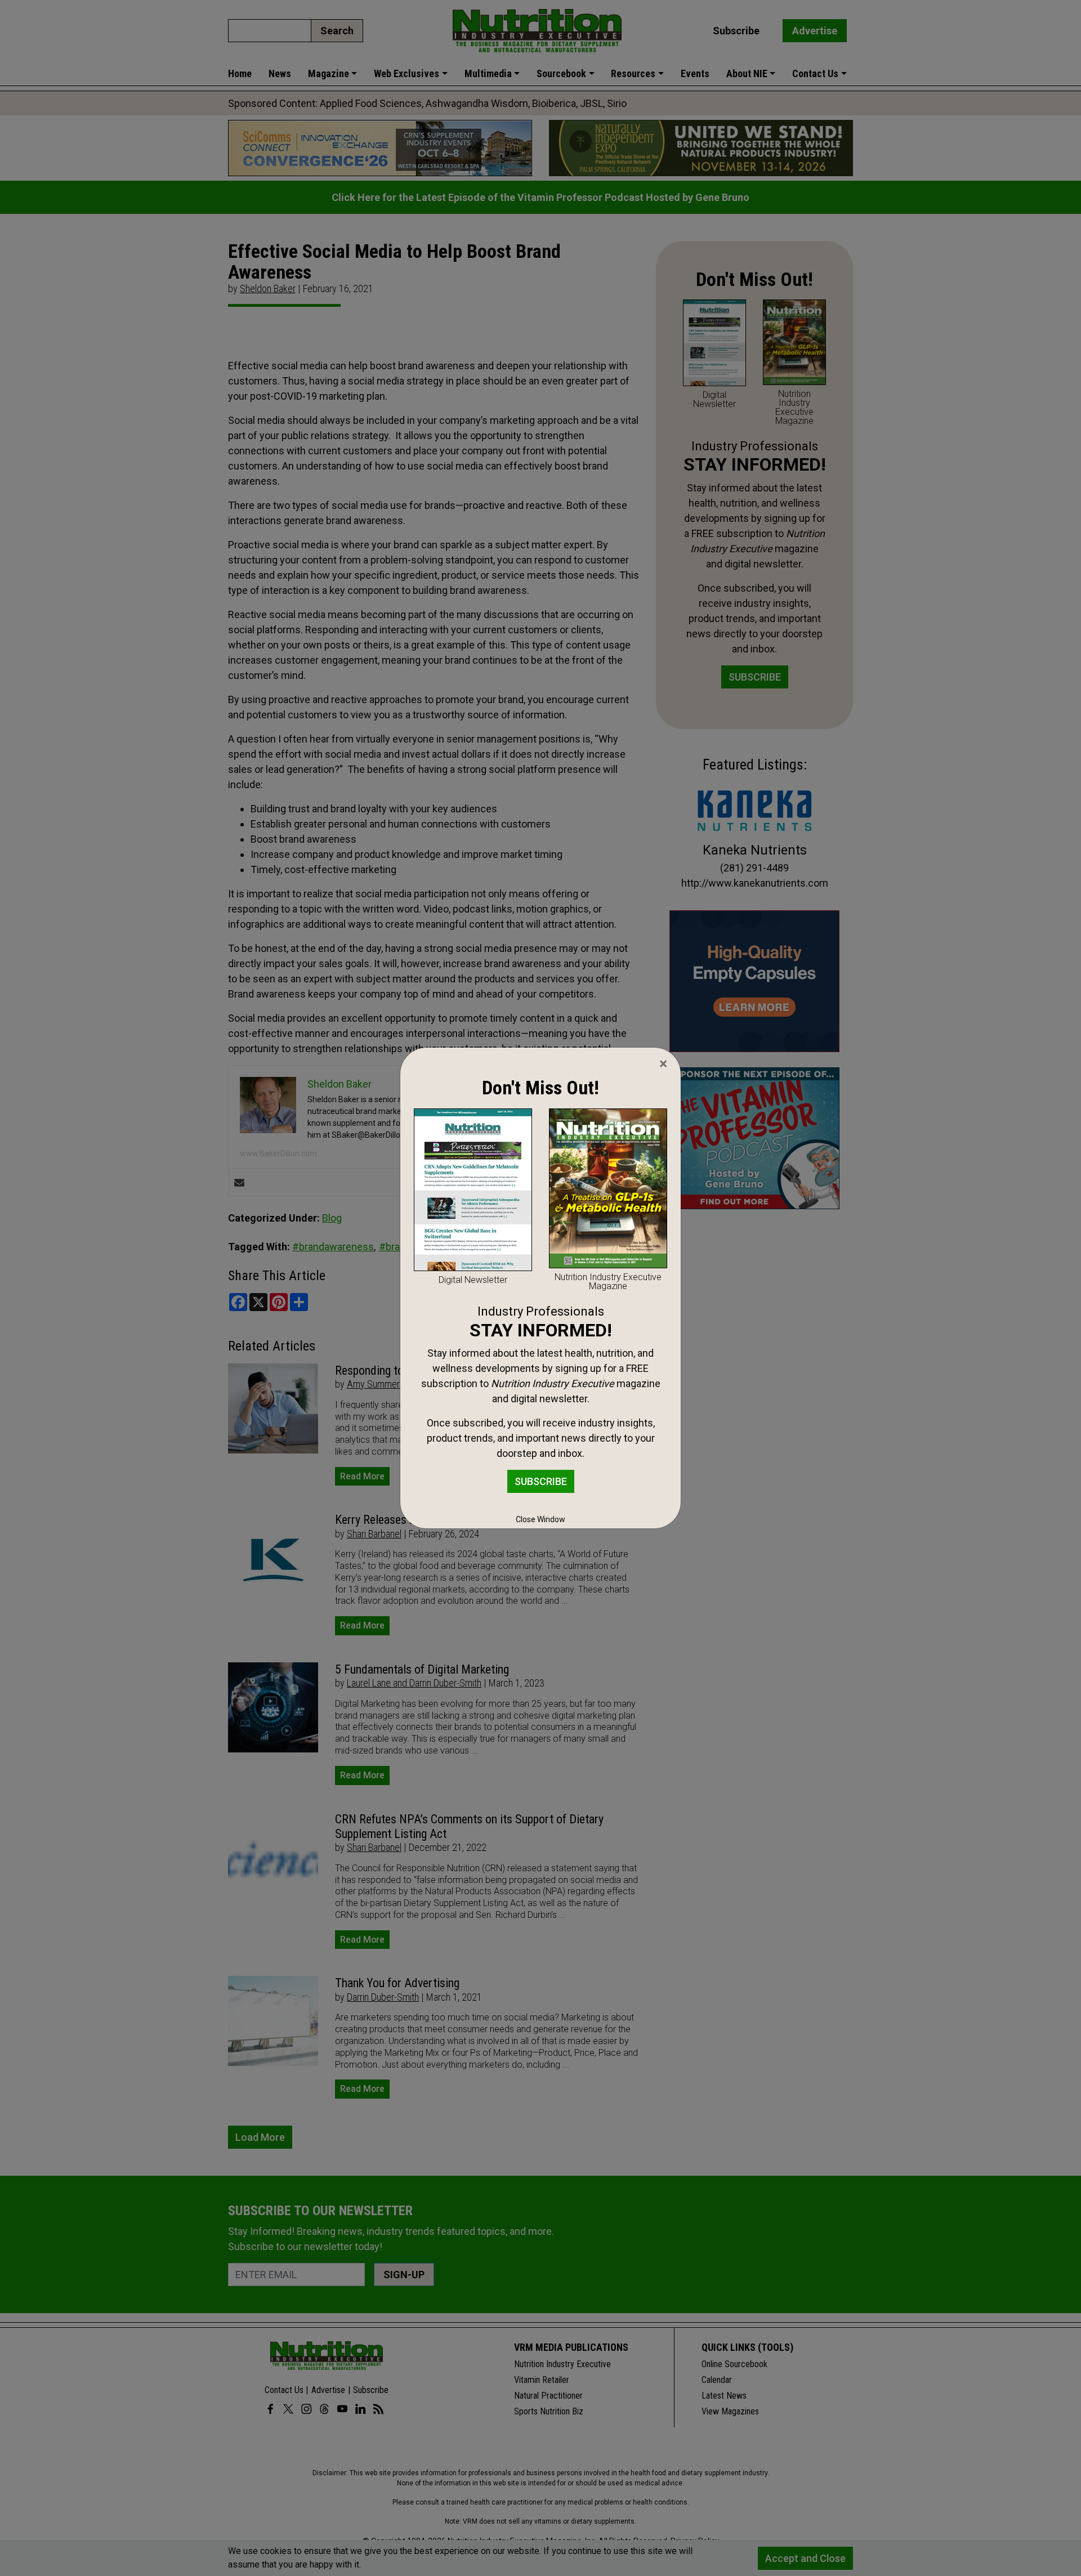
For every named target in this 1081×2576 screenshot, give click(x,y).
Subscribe (541, 1481)
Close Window (540, 1519)
